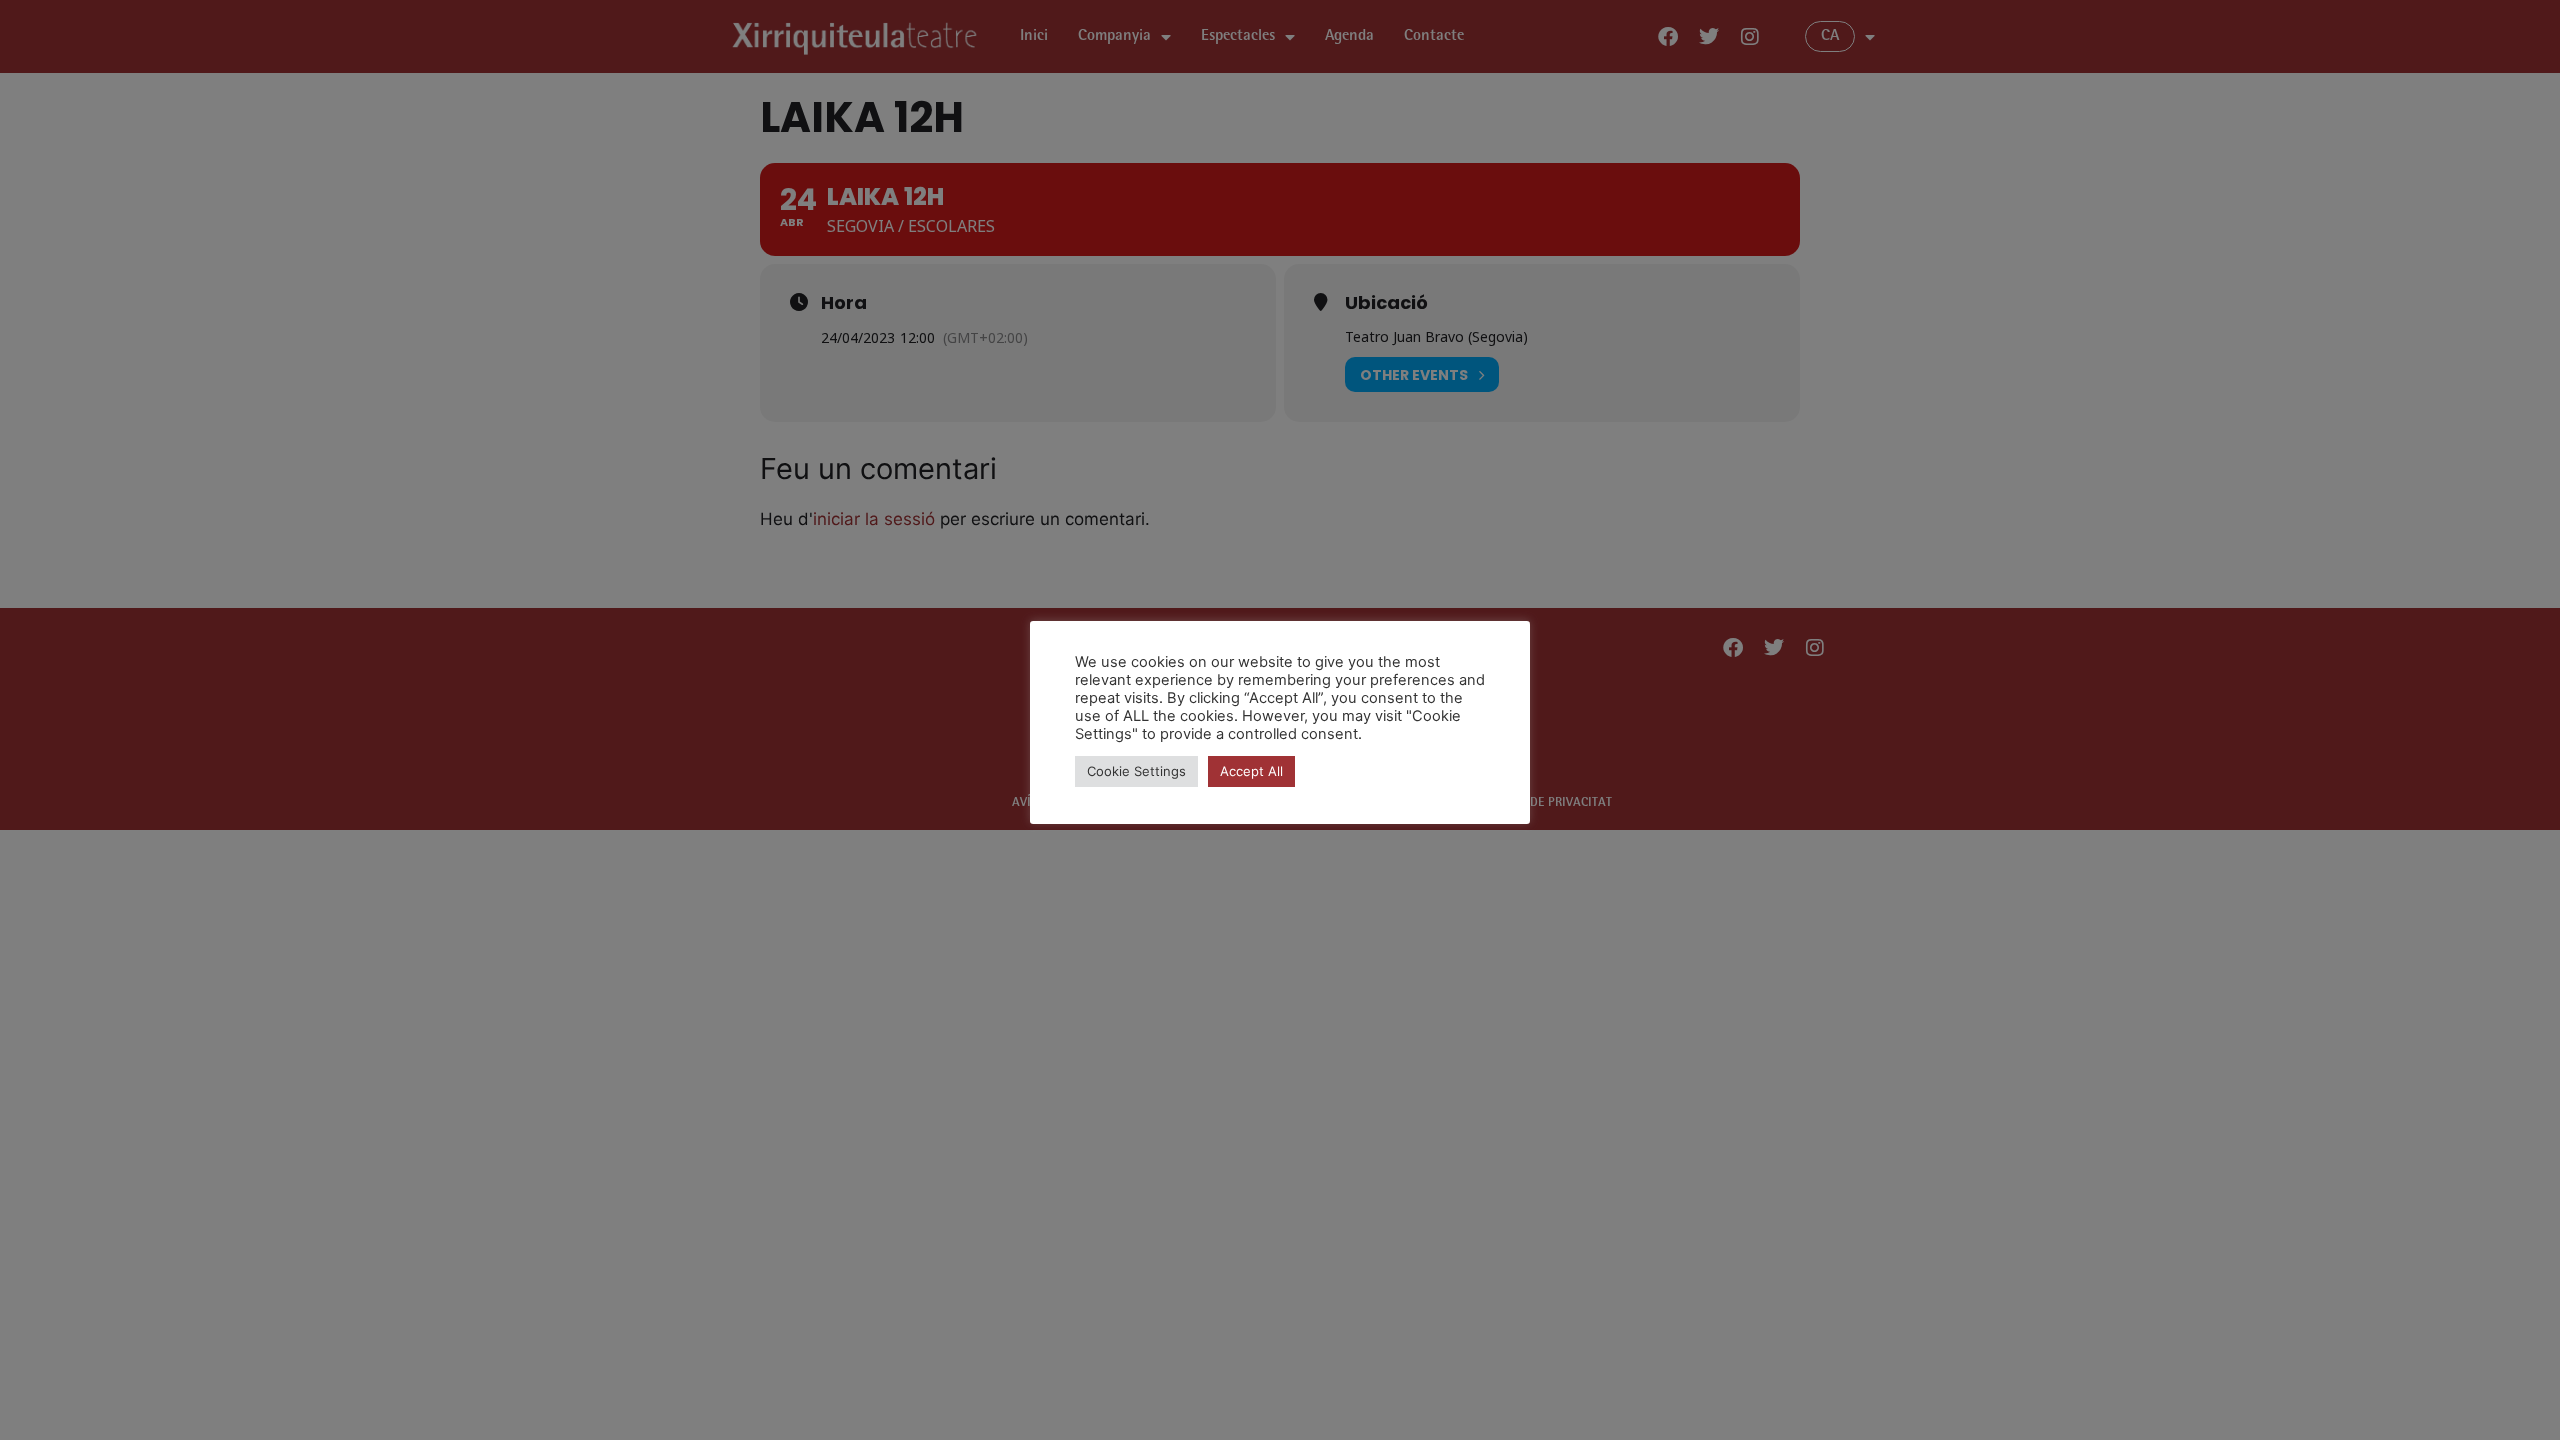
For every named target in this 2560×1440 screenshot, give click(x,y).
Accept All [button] (1251, 771)
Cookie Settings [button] (1136, 771)
